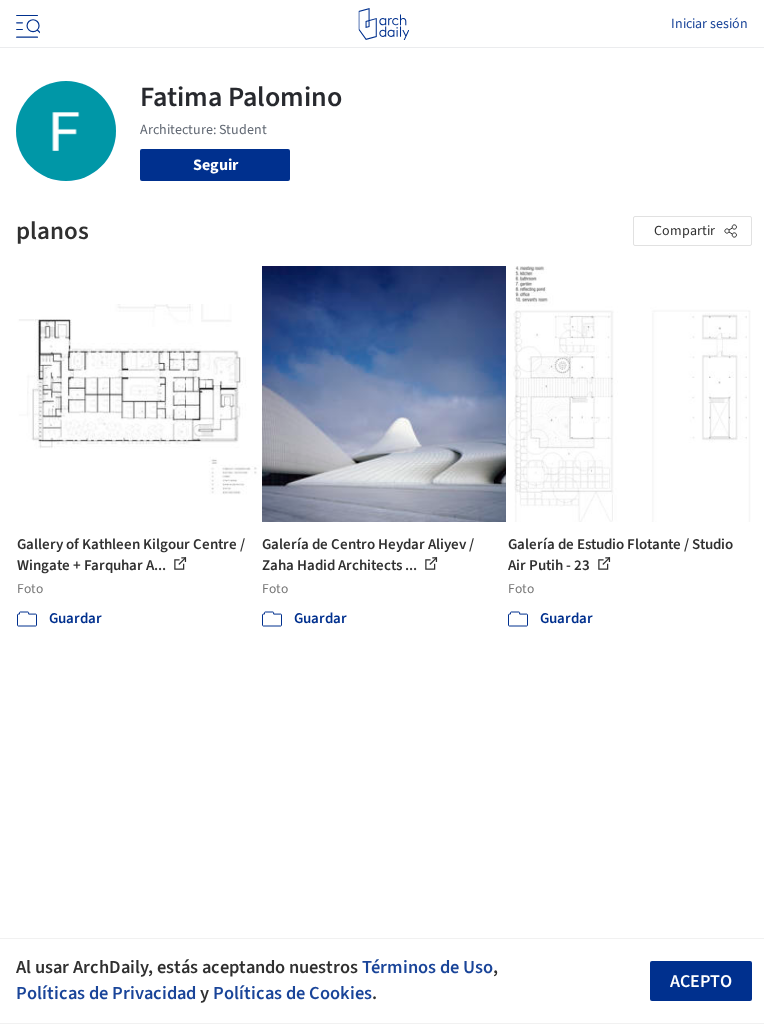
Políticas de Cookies (292, 993)
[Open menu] (26, 24)
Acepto (701, 981)
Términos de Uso (427, 967)
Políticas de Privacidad (106, 993)
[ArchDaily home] (383, 24)
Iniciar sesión (709, 24)
